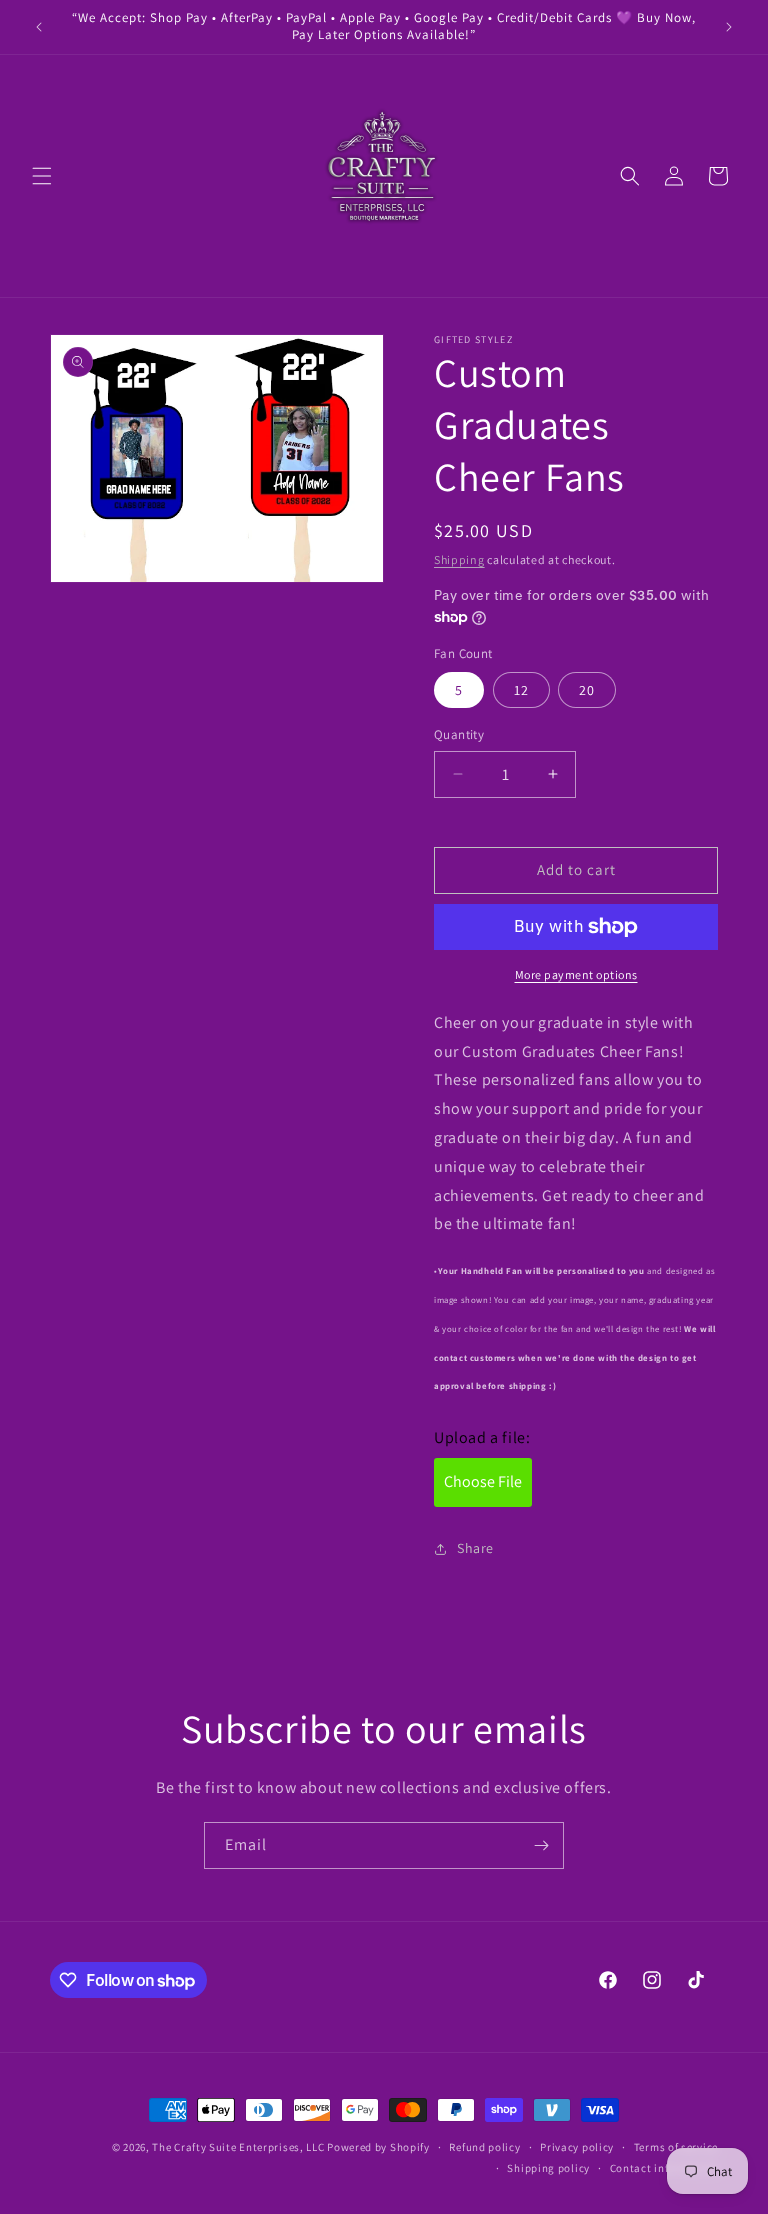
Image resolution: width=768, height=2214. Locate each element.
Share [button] (475, 1548)
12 (521, 690)
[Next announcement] (729, 27)
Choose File (483, 1481)
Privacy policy (577, 2147)
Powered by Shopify (378, 2147)
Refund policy (484, 2147)
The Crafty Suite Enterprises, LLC (238, 2147)
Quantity (459, 734)
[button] (42, 176)
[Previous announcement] (39, 27)
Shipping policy (548, 2168)
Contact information (664, 2168)
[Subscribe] (541, 1845)
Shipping (459, 559)
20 (587, 690)
